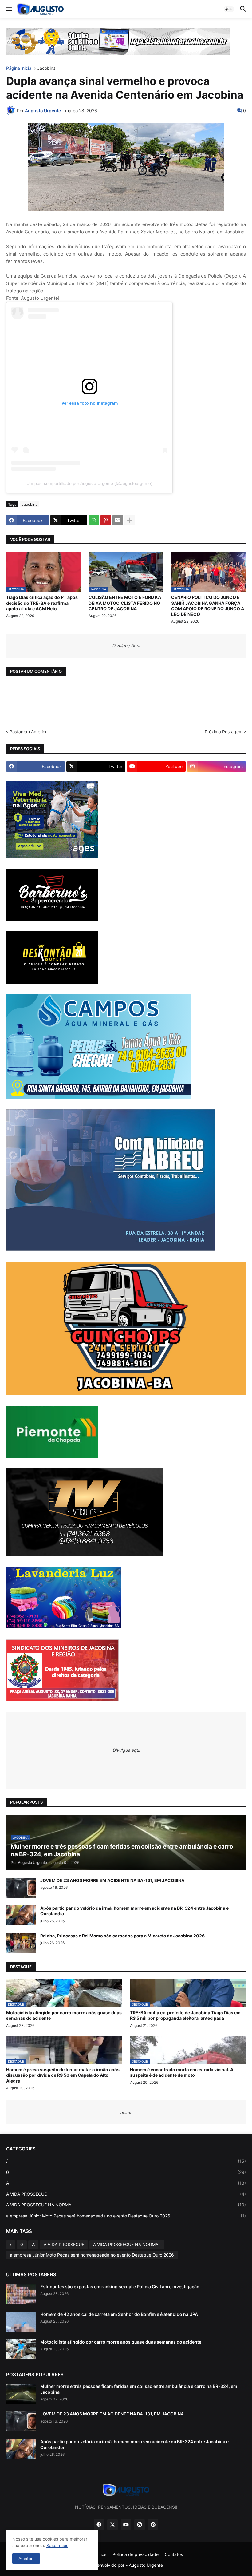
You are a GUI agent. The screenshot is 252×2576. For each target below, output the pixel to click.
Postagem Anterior (28, 732)
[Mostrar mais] (130, 520)
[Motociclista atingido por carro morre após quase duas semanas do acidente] (21, 2349)
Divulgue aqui (126, 1750)
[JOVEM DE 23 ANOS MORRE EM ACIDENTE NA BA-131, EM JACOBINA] (21, 1888)
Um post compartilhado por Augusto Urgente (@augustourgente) (89, 483)
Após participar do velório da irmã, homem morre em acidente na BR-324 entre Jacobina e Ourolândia (134, 1911)
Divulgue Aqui (126, 646)
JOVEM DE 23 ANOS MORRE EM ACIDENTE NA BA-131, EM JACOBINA (112, 1880)
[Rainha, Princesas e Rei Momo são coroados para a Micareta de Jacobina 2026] (21, 1943)
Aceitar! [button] (26, 2558)
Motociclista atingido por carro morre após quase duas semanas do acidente (64, 2015)
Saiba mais (57, 2545)
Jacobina (46, 68)
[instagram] (140, 2525)
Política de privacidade (136, 2554)
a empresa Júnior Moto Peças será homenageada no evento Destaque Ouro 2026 (126, 2216)
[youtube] (126, 2525)
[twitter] (112, 2525)
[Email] (118, 520)
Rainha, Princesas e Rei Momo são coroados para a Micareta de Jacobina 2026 (122, 1936)
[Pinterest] (106, 520)
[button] (8, 9)
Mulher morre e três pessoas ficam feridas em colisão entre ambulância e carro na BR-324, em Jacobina (139, 2389)
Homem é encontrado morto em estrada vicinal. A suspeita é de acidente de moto (182, 2072)
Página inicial (19, 68)
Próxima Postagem (224, 732)
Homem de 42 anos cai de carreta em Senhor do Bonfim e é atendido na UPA (119, 2314)
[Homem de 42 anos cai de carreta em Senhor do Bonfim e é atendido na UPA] (21, 2322)
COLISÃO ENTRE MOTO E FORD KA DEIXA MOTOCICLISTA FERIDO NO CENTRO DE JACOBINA (125, 603)
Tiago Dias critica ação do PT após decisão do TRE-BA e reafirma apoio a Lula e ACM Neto (42, 603)
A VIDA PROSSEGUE (126, 2194)
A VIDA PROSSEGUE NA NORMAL (126, 2205)
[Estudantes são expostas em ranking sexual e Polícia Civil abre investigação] (21, 2294)
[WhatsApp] (94, 520)
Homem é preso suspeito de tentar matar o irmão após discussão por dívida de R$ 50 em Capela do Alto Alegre (63, 2075)
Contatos (174, 2554)
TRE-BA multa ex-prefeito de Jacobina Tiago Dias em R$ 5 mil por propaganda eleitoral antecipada (185, 2015)
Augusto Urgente (146, 2565)
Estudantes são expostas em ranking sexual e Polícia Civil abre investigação (120, 2287)
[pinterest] (153, 2525)
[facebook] (99, 2525)
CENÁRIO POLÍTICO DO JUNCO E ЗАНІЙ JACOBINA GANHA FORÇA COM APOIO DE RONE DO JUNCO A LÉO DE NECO (208, 606)
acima (126, 2112)
